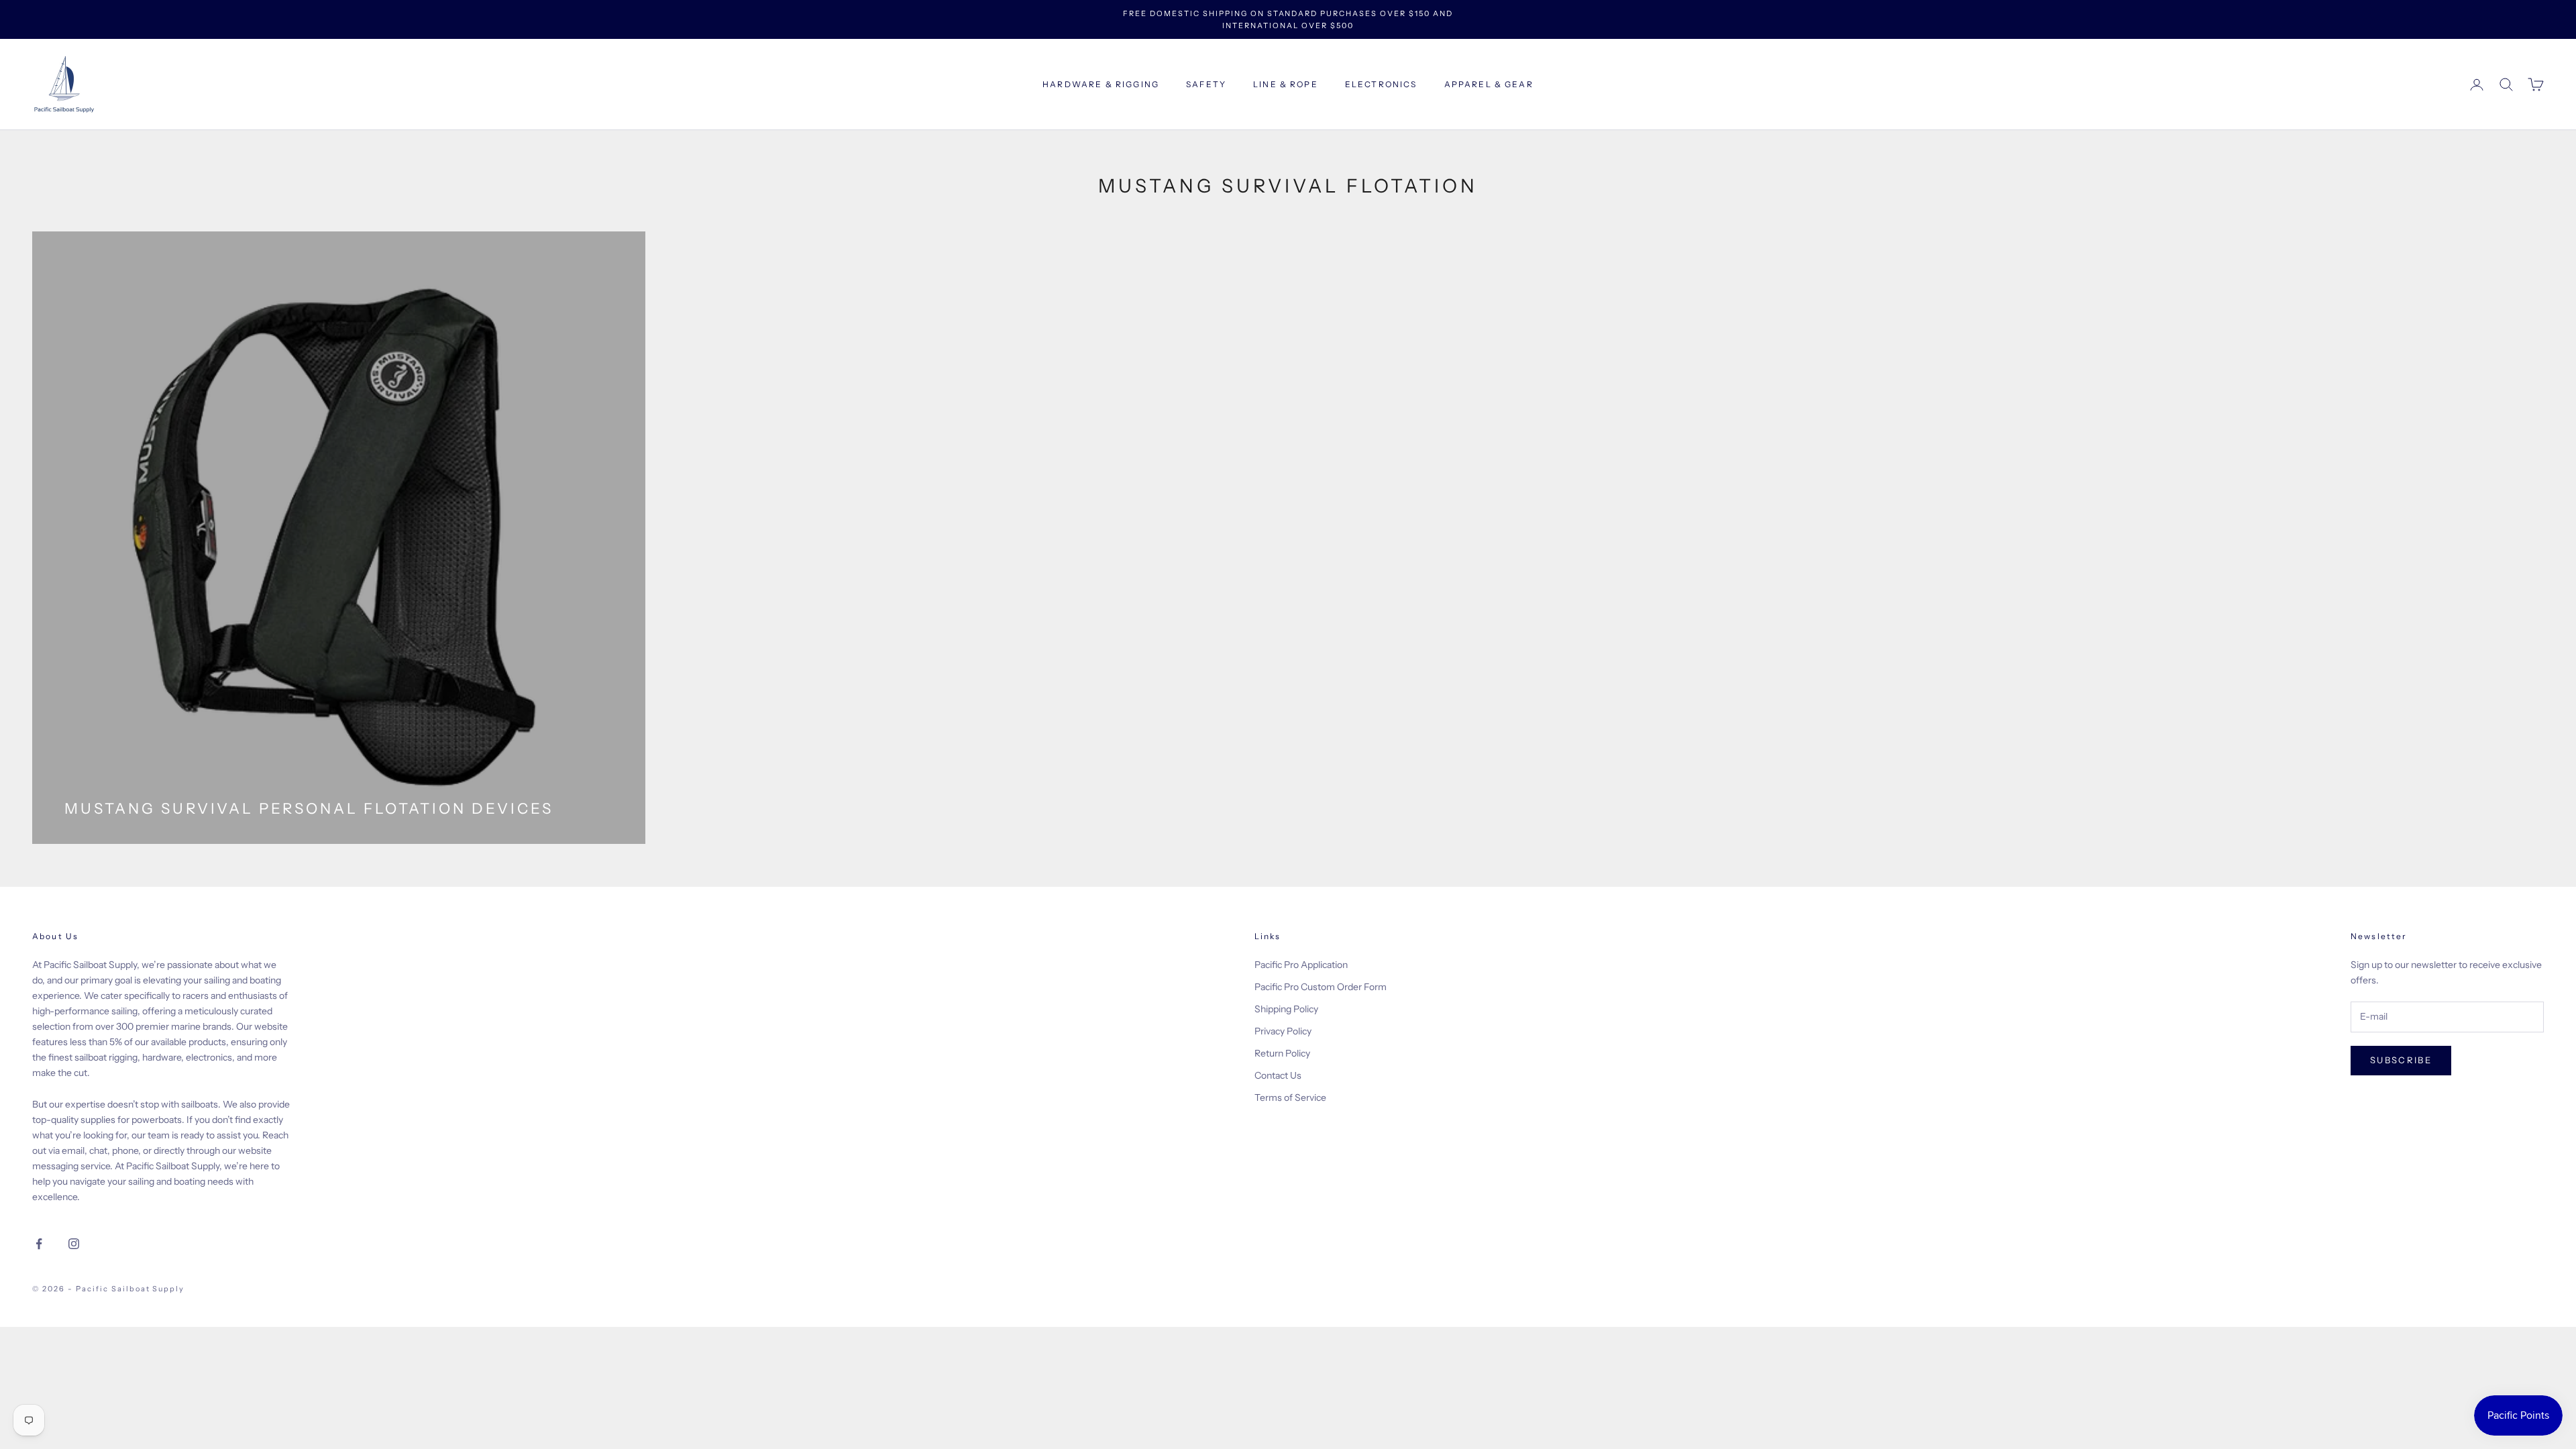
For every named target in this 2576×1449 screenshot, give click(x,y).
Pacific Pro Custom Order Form (1321, 987)
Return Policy (1282, 1053)
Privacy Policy (1283, 1031)
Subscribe (2401, 1060)
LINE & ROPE (1286, 84)
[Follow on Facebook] (39, 1244)
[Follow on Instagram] (74, 1244)
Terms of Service (1290, 1097)
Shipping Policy (1286, 1009)
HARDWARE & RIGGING (1101, 84)
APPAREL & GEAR (1489, 84)
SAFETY (1206, 84)
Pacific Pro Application (1301, 965)
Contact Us (1278, 1075)
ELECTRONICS (1381, 84)
